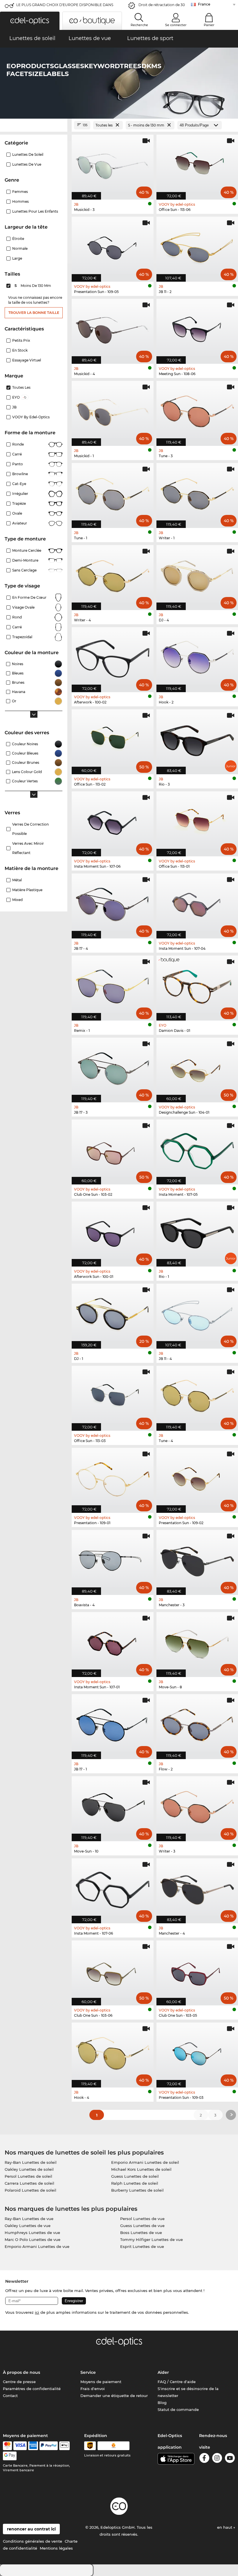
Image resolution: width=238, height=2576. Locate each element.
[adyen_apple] (64, 2446)
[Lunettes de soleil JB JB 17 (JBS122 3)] (113, 1067)
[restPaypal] (49, 2446)
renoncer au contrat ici (31, 2529)
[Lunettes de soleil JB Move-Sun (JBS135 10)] (113, 1806)
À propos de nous (21, 2372)
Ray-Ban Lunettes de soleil (31, 2162)
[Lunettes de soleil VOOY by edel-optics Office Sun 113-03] (113, 1395)
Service (88, 2372)
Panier (209, 25)
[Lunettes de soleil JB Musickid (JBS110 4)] (113, 328)
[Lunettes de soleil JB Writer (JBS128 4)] (113, 575)
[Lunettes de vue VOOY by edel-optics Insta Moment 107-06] (113, 1888)
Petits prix (21, 340)
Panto (18, 464)
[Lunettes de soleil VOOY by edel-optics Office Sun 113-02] (113, 739)
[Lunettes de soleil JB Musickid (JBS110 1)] (113, 410)
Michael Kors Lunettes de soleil (141, 2169)
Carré (17, 454)
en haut (225, 2527)
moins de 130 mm (33, 286)
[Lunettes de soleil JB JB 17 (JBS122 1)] (113, 1724)
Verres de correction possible (30, 829)
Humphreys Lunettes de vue (32, 2233)
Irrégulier (20, 494)
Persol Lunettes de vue (142, 2219)
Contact (10, 2396)
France (204, 4)
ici (37, 2312)
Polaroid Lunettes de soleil (30, 2190)
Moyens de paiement (101, 2382)
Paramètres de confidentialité (32, 2389)
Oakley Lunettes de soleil (29, 2169)
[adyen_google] (10, 2456)
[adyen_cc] (7, 2446)
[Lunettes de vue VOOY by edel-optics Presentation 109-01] (113, 1477)
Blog (162, 2403)
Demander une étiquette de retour (114, 2396)
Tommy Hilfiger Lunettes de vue (152, 2239)
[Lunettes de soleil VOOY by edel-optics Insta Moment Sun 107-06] (113, 821)
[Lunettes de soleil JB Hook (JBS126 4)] (113, 2052)
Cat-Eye (19, 484)
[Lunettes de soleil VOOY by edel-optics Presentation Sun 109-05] (113, 246)
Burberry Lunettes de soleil (137, 2190)
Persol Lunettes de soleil (28, 2176)
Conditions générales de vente (33, 2541)
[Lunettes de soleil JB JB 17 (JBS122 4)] (113, 903)
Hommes (20, 201)
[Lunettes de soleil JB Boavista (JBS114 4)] (113, 1559)
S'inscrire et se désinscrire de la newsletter (188, 2392)
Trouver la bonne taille (34, 313)
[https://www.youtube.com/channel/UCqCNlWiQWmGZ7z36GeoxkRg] (230, 2459)
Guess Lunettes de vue (142, 2226)
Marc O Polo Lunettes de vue (33, 2239)
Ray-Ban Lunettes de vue (29, 2219)
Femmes (20, 192)
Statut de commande (178, 2409)
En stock (20, 350)
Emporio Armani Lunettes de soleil (145, 2162)
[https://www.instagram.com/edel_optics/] (217, 2459)
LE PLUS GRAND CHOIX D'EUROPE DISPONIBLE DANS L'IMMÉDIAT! (65, 7)
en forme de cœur (29, 597)
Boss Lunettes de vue (141, 2233)
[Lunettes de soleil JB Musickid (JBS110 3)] (113, 164)
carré (17, 627)
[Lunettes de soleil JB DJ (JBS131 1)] (113, 1313)
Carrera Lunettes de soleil (29, 2183)
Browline (20, 474)
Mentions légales (56, 2548)
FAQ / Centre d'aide (177, 2382)
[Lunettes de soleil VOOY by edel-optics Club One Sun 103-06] (113, 1970)
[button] (30, 21)
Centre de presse (19, 2382)
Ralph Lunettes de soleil (135, 2183)
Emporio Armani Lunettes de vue (37, 2246)
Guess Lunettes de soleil (135, 2176)
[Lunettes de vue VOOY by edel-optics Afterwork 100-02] (113, 657)
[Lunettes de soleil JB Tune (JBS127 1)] (113, 492)
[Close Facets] (34, 125)
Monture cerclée (27, 550)
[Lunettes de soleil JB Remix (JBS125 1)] (113, 985)
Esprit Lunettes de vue (142, 2246)
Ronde (18, 444)
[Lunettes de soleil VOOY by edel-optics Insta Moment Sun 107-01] (113, 1641)
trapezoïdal (22, 637)
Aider (163, 2372)
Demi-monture (25, 560)
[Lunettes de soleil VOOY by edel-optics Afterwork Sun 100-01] (113, 1231)
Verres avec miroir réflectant (28, 848)
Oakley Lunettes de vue (28, 2226)
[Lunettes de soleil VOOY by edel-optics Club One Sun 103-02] (113, 1149)
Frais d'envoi (93, 2389)
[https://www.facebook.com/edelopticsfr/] (204, 2459)
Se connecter (176, 25)
